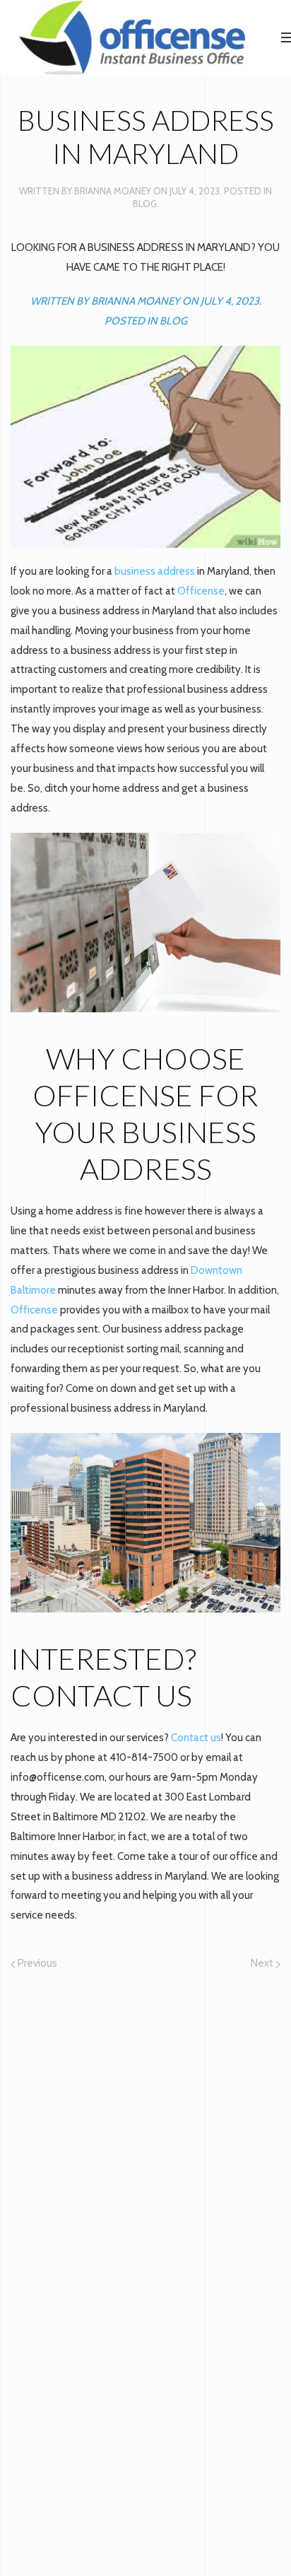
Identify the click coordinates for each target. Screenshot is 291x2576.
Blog (145, 204)
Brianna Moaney (113, 191)
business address (155, 571)
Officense (201, 591)
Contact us (195, 1738)
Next (263, 1963)
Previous (36, 1963)
